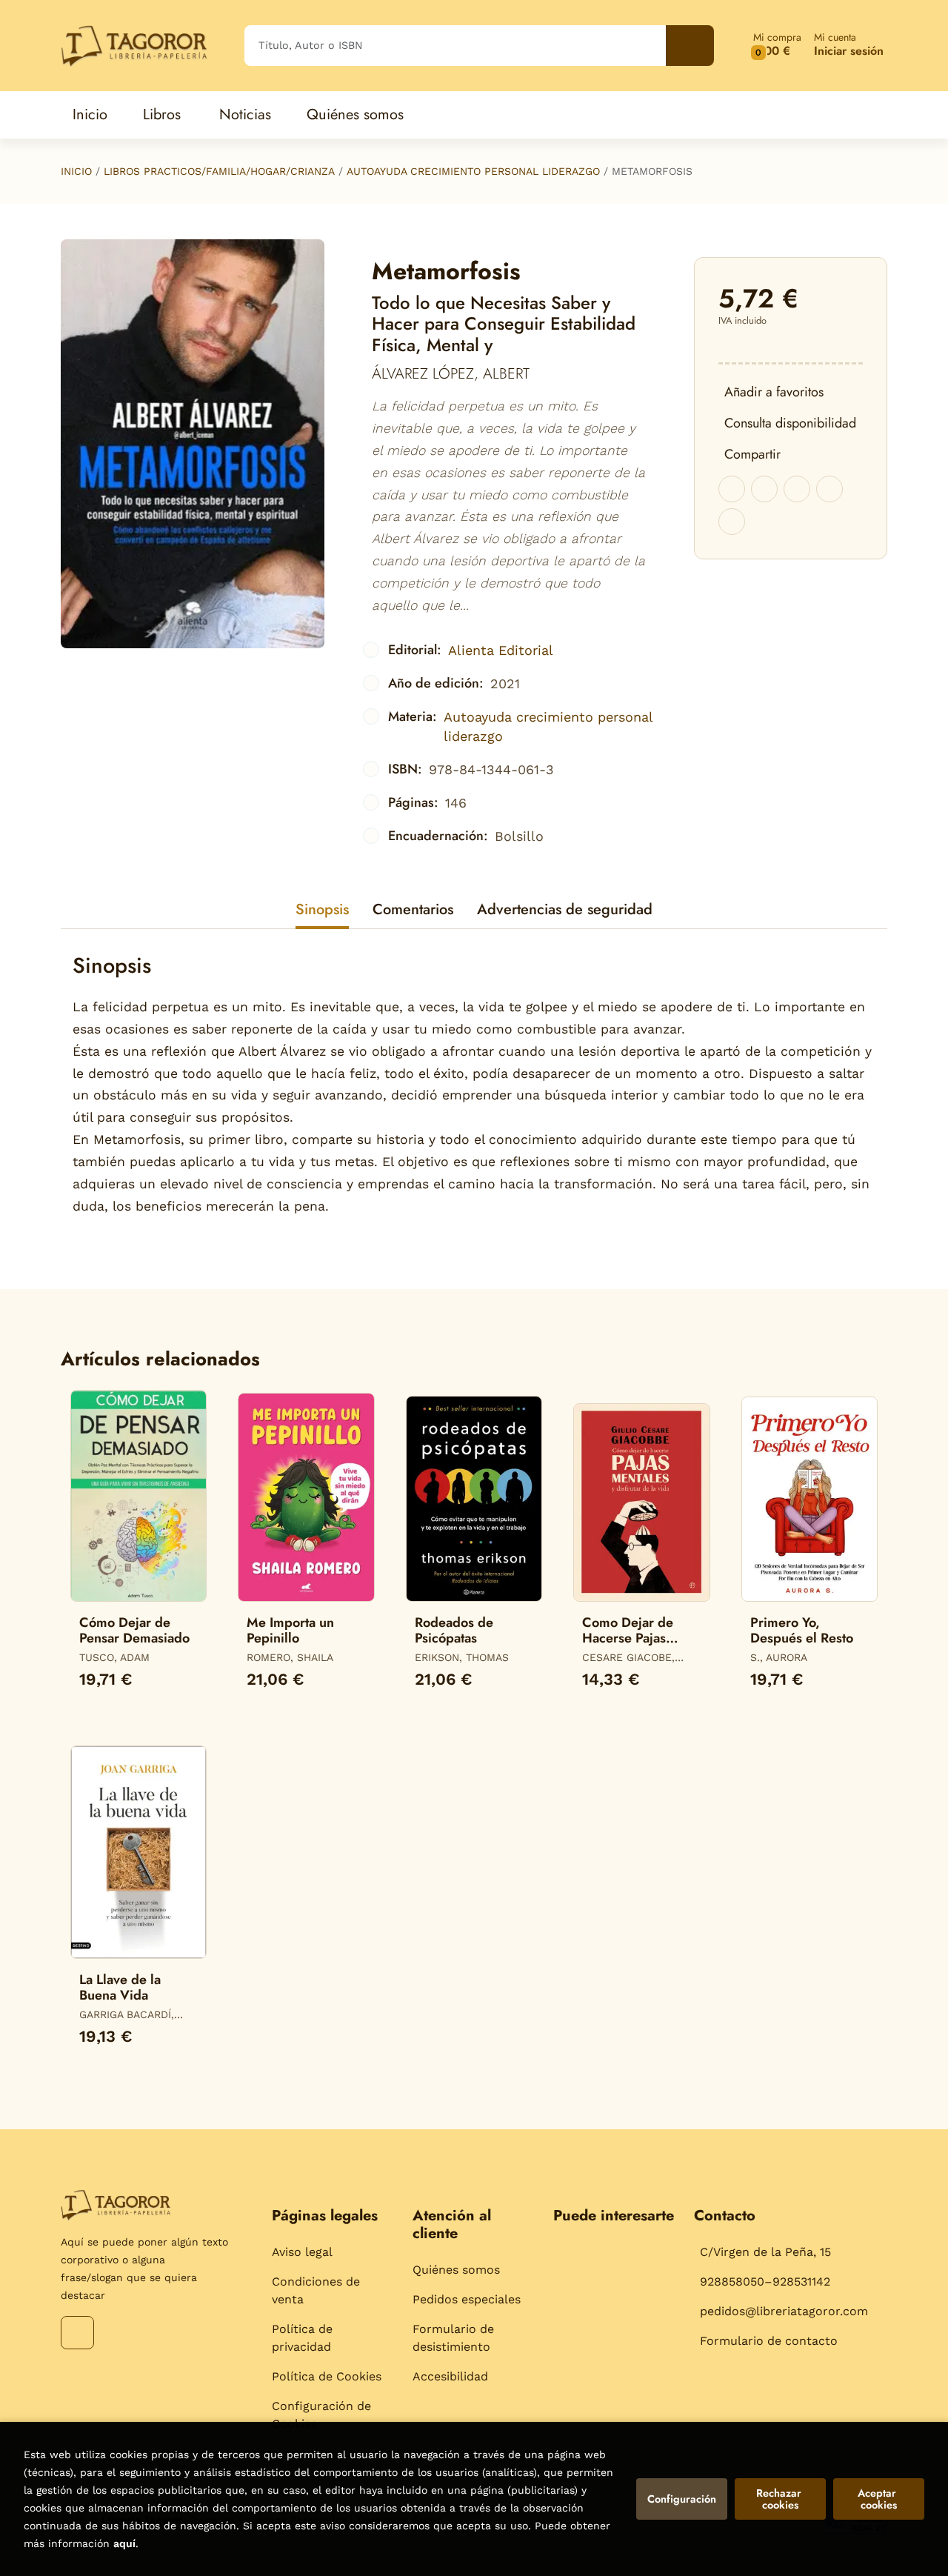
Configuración (682, 2499)
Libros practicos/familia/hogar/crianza (219, 171)
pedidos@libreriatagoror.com (784, 2311)
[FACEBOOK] (77, 2333)
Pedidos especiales (467, 2299)
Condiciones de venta (316, 2290)
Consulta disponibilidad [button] (790, 423)
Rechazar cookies (780, 2499)
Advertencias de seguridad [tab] (565, 909)
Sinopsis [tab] (322, 909)
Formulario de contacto (769, 2341)
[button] (777, 46)
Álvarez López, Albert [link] (451, 374)
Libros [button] (162, 114)
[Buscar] (690, 46)
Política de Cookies (327, 2376)
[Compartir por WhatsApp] (797, 489)
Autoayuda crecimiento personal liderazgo (473, 171)
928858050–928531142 (765, 2282)
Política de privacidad (302, 2338)
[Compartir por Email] (829, 489)
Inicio (76, 171)
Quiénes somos (456, 2270)
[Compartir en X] (764, 489)
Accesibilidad (450, 2376)
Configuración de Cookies (321, 2415)
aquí (124, 2543)
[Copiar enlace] (732, 522)
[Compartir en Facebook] (732, 489)
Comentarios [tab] (413, 909)
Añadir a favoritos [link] (774, 392)
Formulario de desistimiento (453, 2338)
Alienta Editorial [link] (501, 650)
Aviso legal (302, 2252)
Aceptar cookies (878, 2499)
